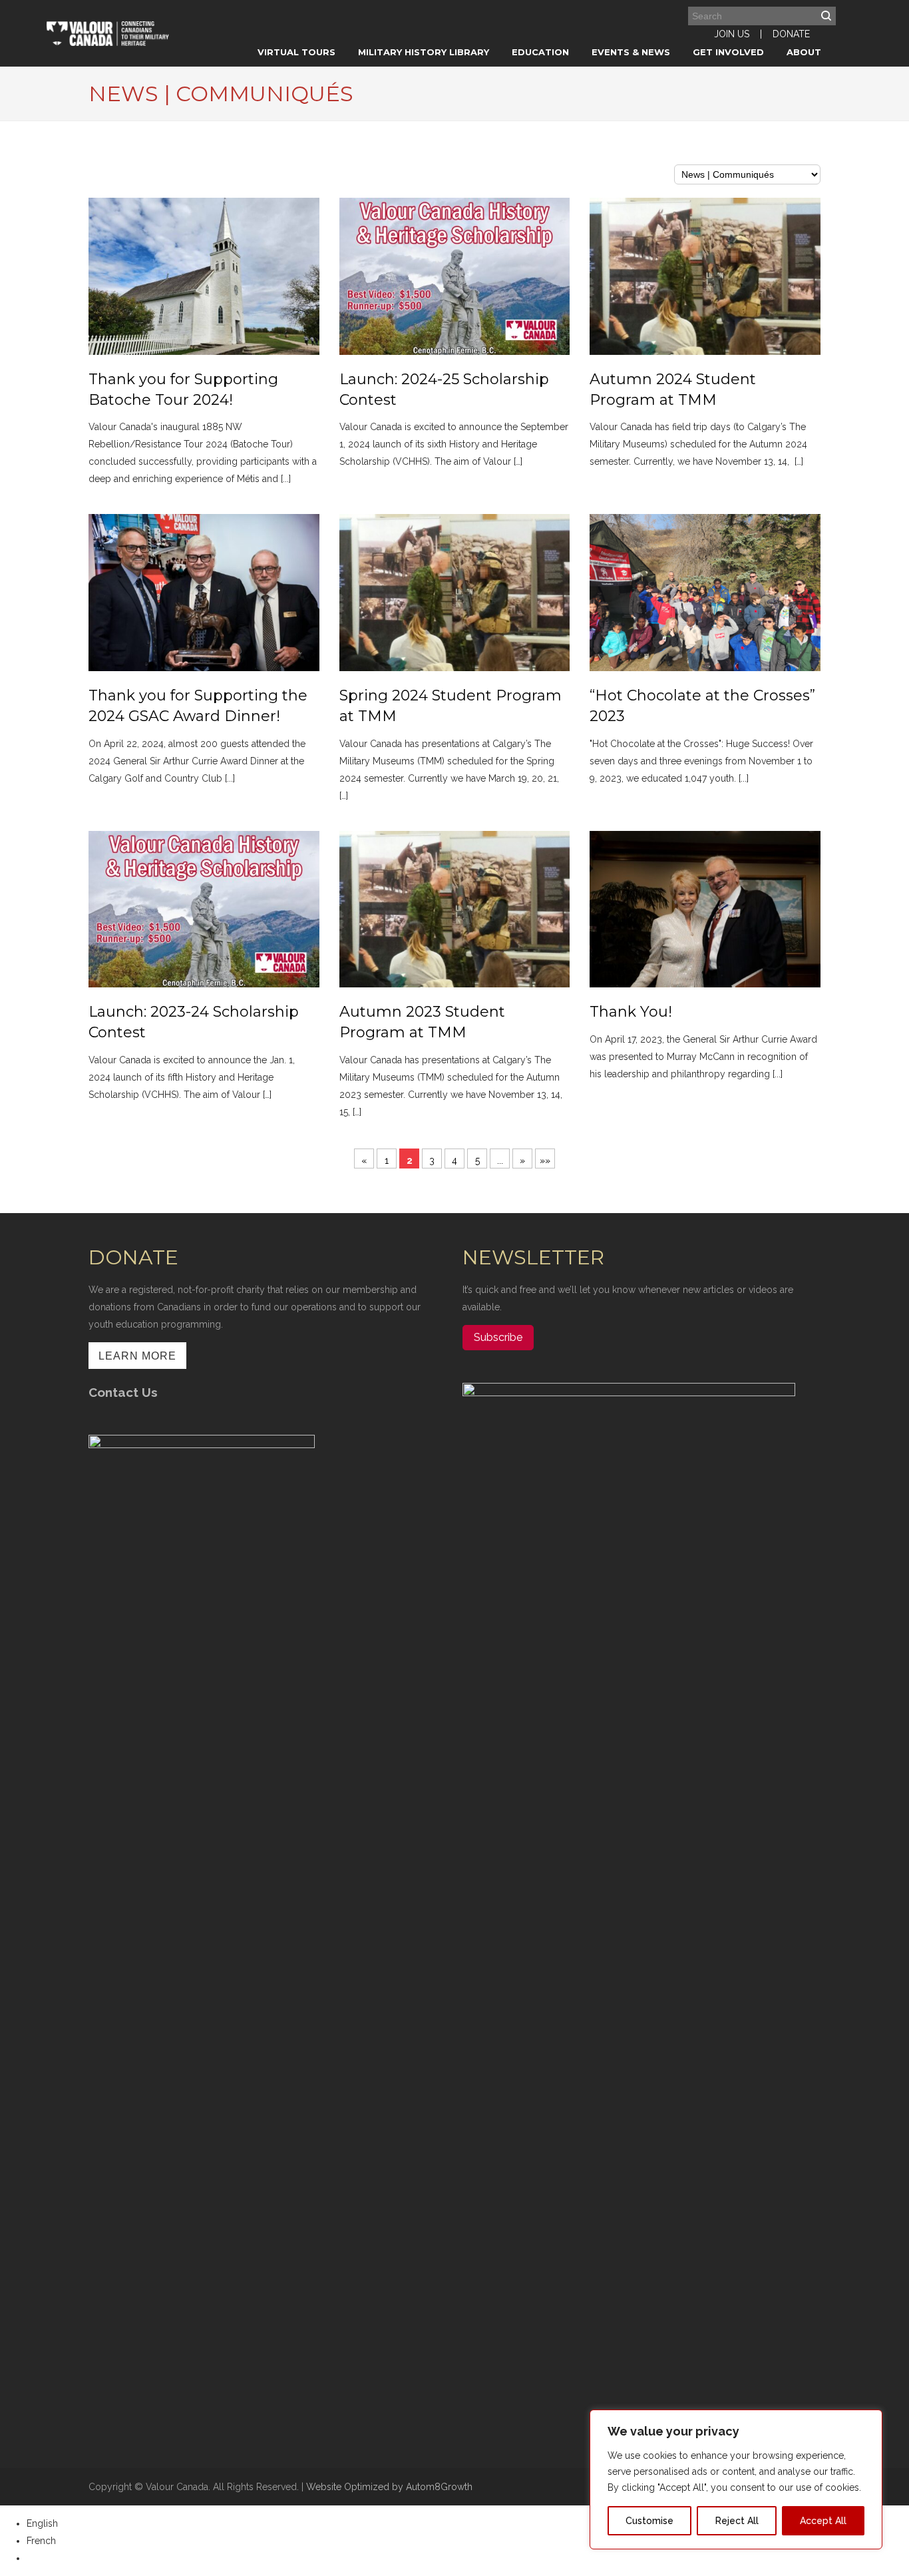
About (804, 52)
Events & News (631, 52)
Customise (649, 2521)
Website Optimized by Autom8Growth (389, 2487)
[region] (736, 2479)
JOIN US (732, 34)
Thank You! (631, 1012)
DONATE (791, 34)
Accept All (823, 2521)
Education (540, 52)
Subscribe (498, 1337)
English (42, 2523)
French (41, 2541)
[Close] (868, 2421)
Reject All (737, 2521)
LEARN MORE (137, 1356)
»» (545, 1160)
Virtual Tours (296, 52)
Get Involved (728, 52)
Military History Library (424, 52)
